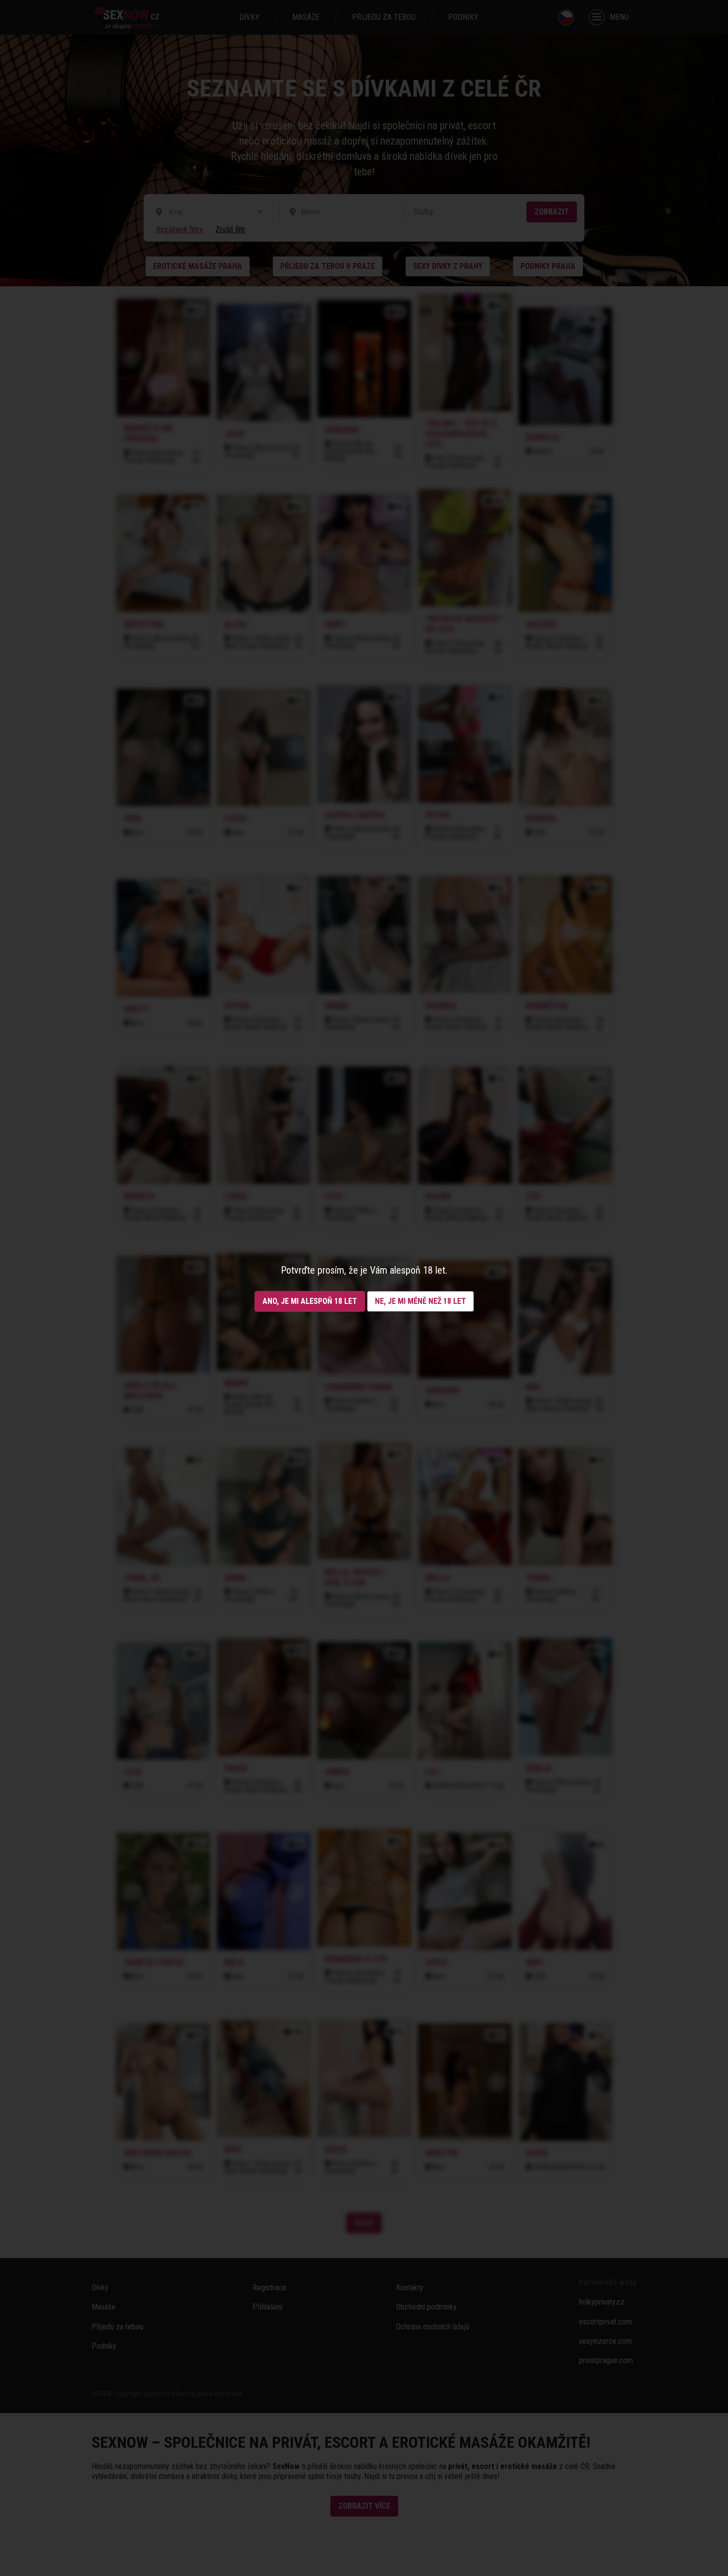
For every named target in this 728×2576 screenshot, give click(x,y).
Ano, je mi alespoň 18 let (310, 1301)
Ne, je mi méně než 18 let (420, 1301)
